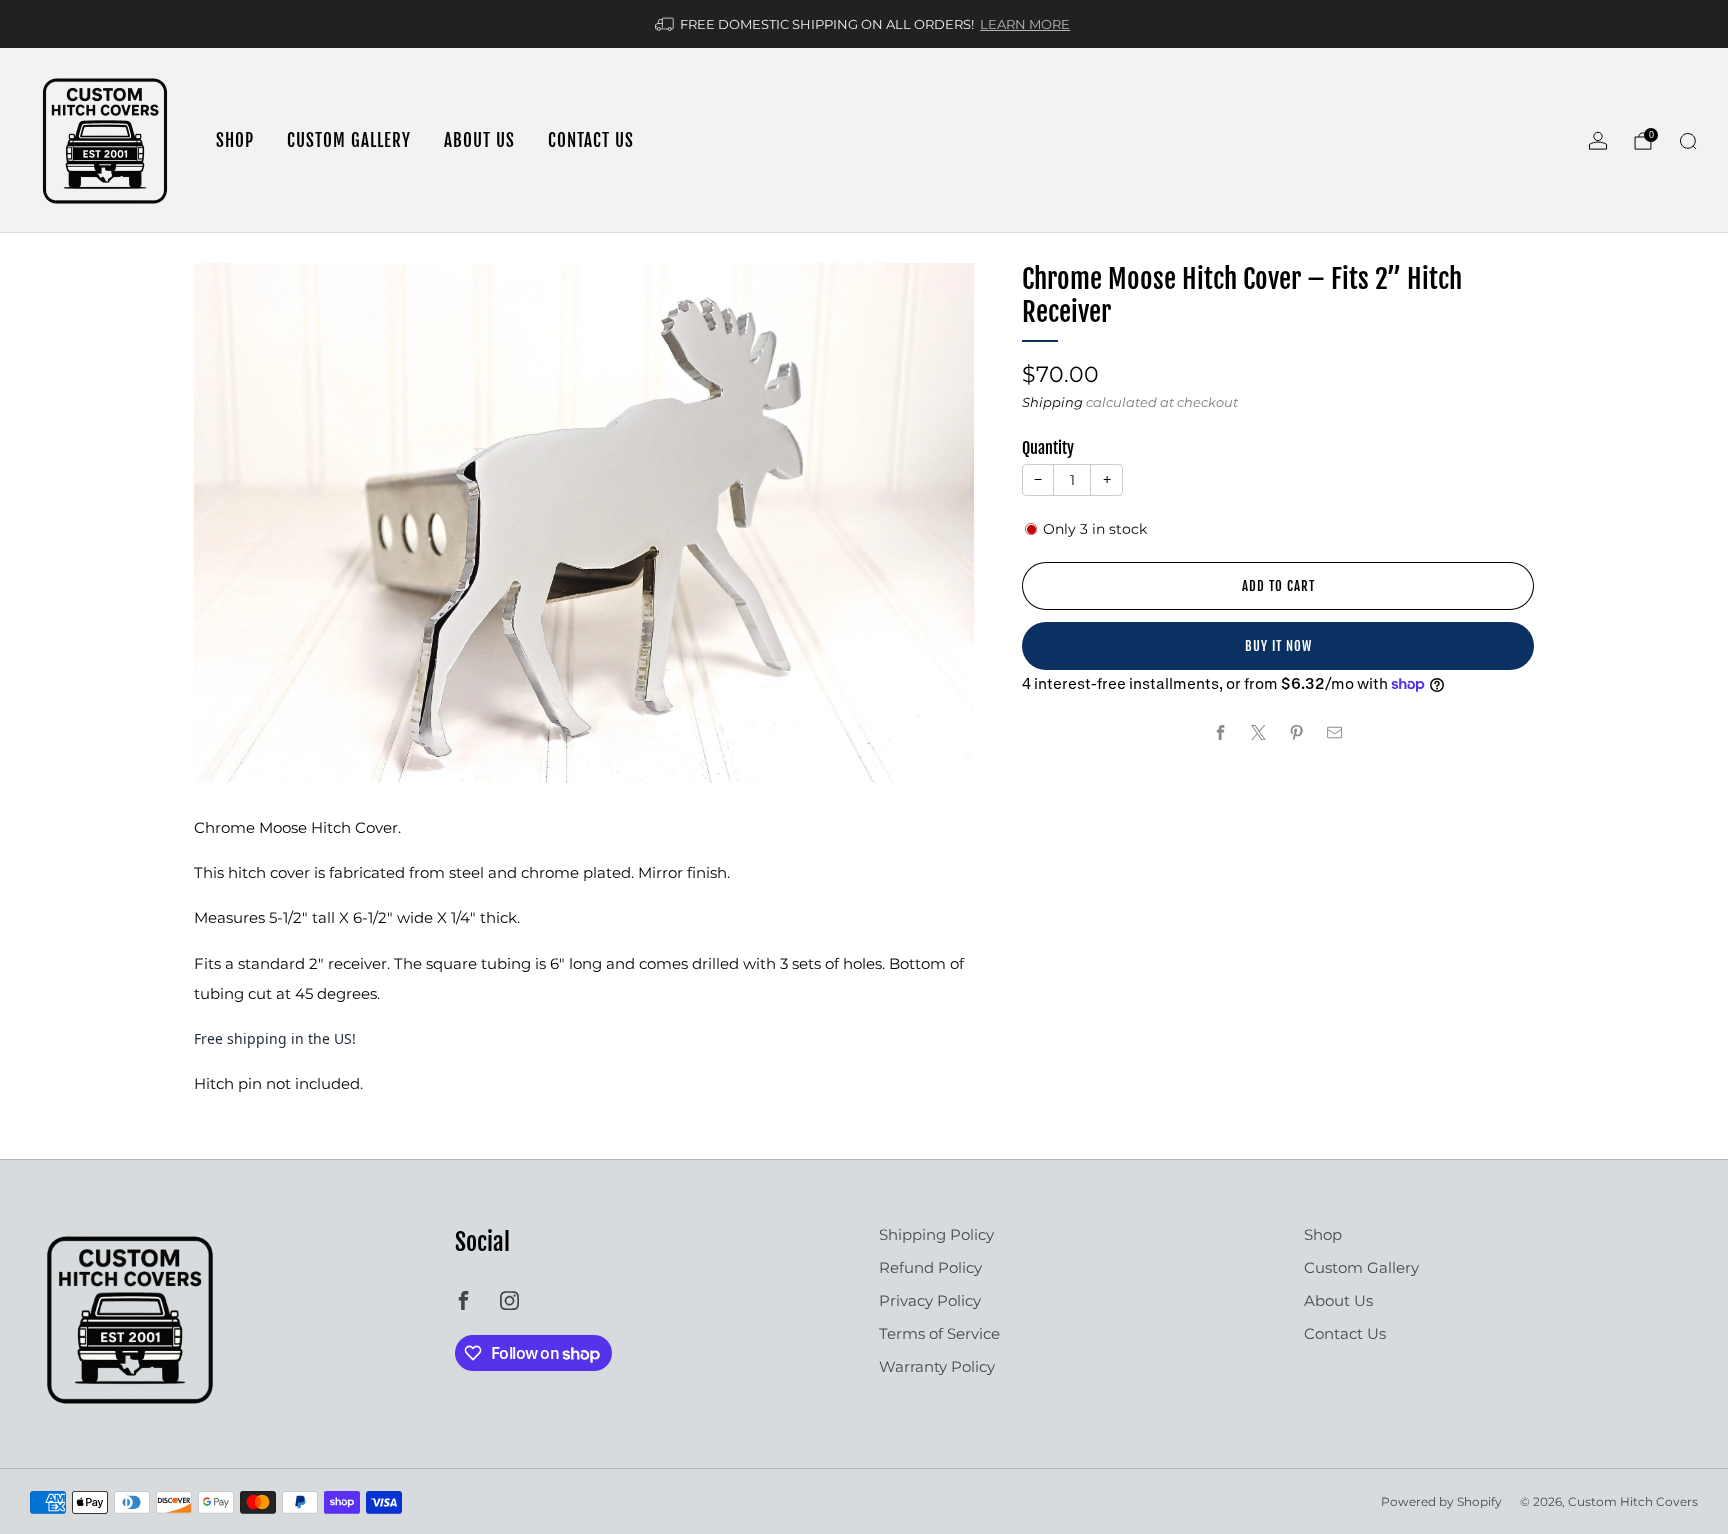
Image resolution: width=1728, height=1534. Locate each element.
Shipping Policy (936, 1234)
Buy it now (1278, 646)
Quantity (1048, 448)
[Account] (1598, 141)
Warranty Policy (937, 1366)
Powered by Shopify (1441, 1501)
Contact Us (591, 140)
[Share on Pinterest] (1297, 732)
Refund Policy (930, 1267)
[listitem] (864, 24)
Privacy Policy (930, 1300)
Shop (235, 140)
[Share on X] (1259, 732)
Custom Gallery (349, 140)
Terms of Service (939, 1333)
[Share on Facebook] (1221, 732)
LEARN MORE (1025, 24)
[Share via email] (1335, 732)
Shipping (1052, 402)
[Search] (1688, 141)
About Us (479, 140)
